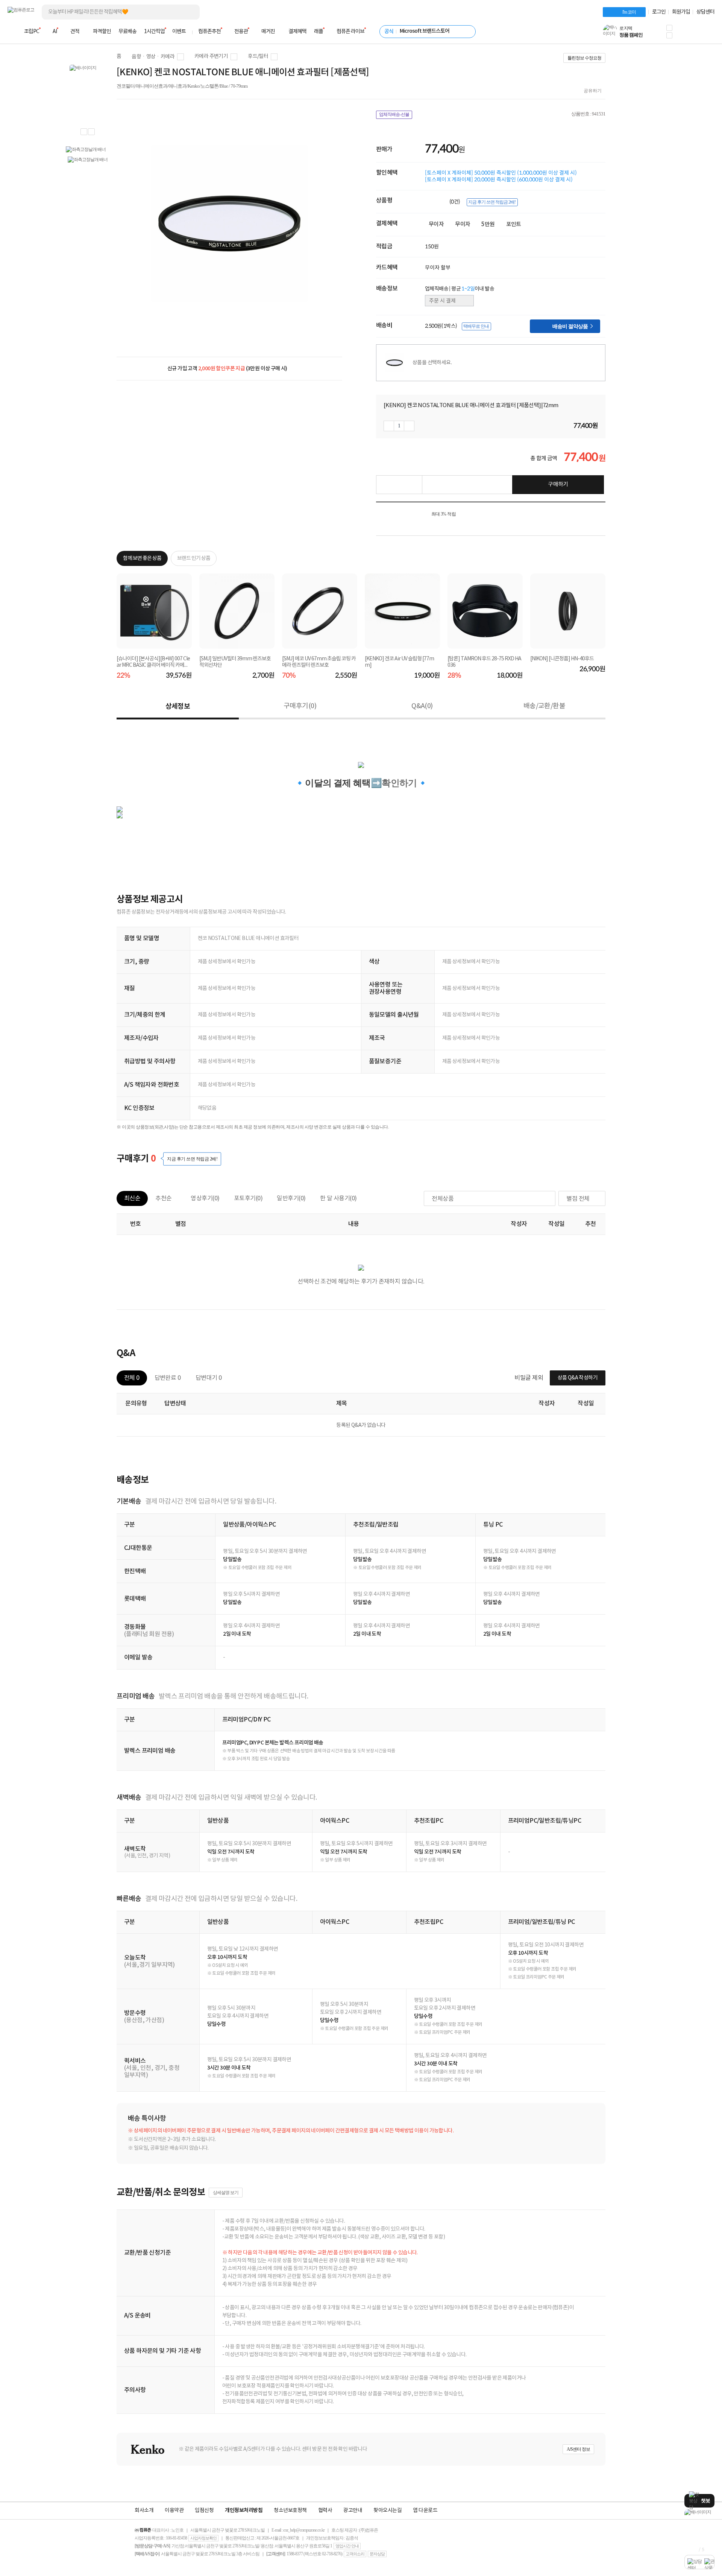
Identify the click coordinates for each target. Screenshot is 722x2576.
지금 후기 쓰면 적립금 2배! (492, 202)
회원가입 (681, 12)
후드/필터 (258, 56)
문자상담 (377, 2554)
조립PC (32, 32)
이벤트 (179, 32)
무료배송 (127, 32)
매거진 (268, 32)
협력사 (325, 2511)
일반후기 (291, 1198)
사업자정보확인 (203, 2538)
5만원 (488, 224)
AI (55, 32)
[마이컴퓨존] (707, 34)
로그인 (659, 12)
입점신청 (204, 2511)
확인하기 (399, 783)
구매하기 (558, 484)
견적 (75, 32)
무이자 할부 (438, 268)
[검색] (188, 12)
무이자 (436, 224)
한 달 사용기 (338, 1198)
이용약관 (174, 2511)
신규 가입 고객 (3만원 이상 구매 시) (227, 369)
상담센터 (705, 12)
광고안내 (353, 2511)
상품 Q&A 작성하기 (578, 1378)
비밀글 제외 (529, 1378)
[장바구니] (686, 34)
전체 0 (132, 1378)
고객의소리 (355, 2554)
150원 (432, 246)
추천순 (163, 1198)
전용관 (241, 32)
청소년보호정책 (290, 2511)
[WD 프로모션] (699, 2512)
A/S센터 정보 (578, 2449)
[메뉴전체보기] (12, 32)
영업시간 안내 (347, 2546)
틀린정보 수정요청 (584, 58)
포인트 (514, 224)
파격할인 (102, 32)
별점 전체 (578, 1199)
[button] (669, 28)
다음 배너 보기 (91, 132)
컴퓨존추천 (209, 32)
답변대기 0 (209, 1378)
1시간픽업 (154, 32)
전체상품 (443, 1199)
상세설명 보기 (226, 2193)
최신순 (132, 1198)
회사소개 (144, 2511)
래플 (319, 32)
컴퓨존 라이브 (350, 32)
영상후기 (205, 1198)
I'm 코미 (629, 12)
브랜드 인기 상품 (194, 558)
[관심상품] (399, 485)
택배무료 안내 (476, 326)
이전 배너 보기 (84, 132)
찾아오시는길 (388, 2511)
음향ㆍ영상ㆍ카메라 (153, 57)
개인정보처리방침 (244, 2511)
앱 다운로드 (425, 2511)
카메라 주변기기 (211, 56)
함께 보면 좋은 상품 (142, 558)
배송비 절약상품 (573, 326)
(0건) (455, 202)
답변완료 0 (168, 1378)
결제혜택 (297, 32)
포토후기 (248, 1198)
